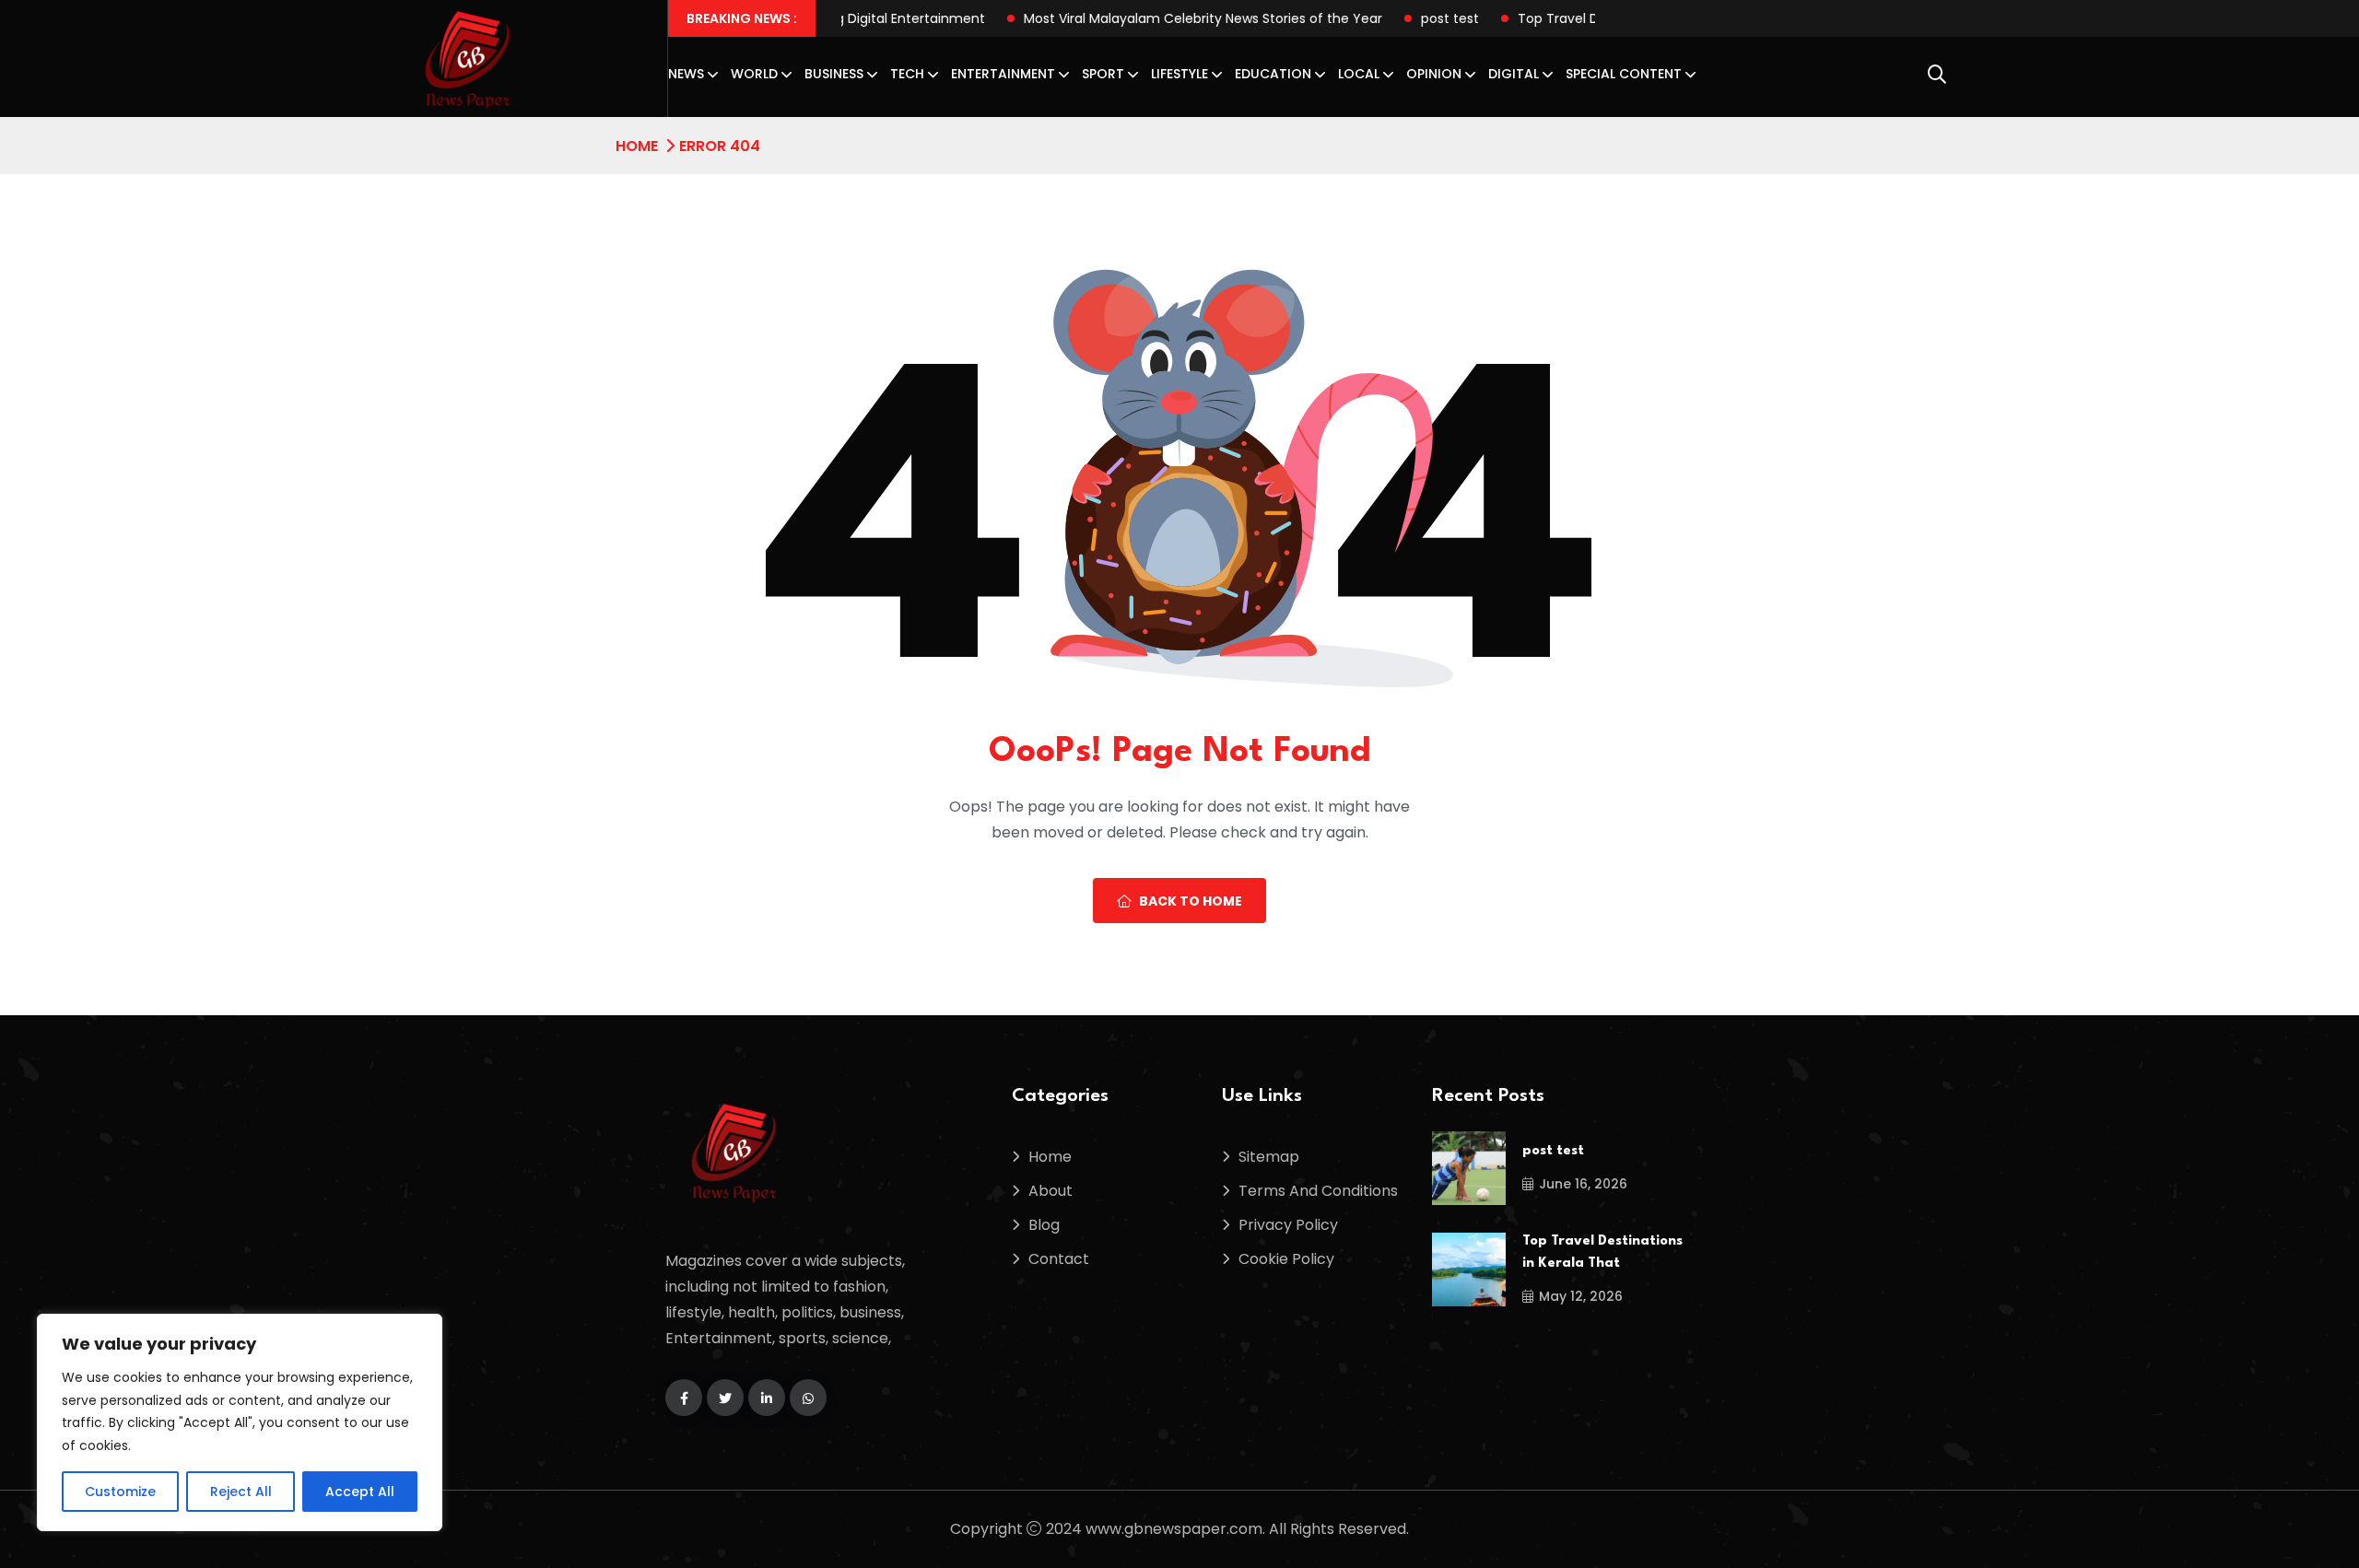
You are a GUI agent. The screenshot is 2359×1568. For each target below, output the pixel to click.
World (754, 74)
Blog (1044, 1225)
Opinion (1434, 74)
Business (834, 74)
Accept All (360, 1492)
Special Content (1624, 74)
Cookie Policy (1286, 1259)
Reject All (241, 1492)
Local (1359, 74)
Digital (1514, 74)
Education (1273, 74)
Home (637, 146)
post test (1388, 18)
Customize (120, 1492)
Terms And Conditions (1318, 1191)
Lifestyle (1179, 74)
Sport (1103, 74)
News (686, 74)
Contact (1059, 1259)
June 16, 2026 (1583, 1184)
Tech (907, 74)
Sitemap (1269, 1157)
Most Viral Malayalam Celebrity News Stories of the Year (1141, 18)
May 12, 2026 (1581, 1296)
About (1050, 1191)
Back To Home (1191, 901)
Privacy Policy (1288, 1225)
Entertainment (1003, 74)
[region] (240, 1422)
